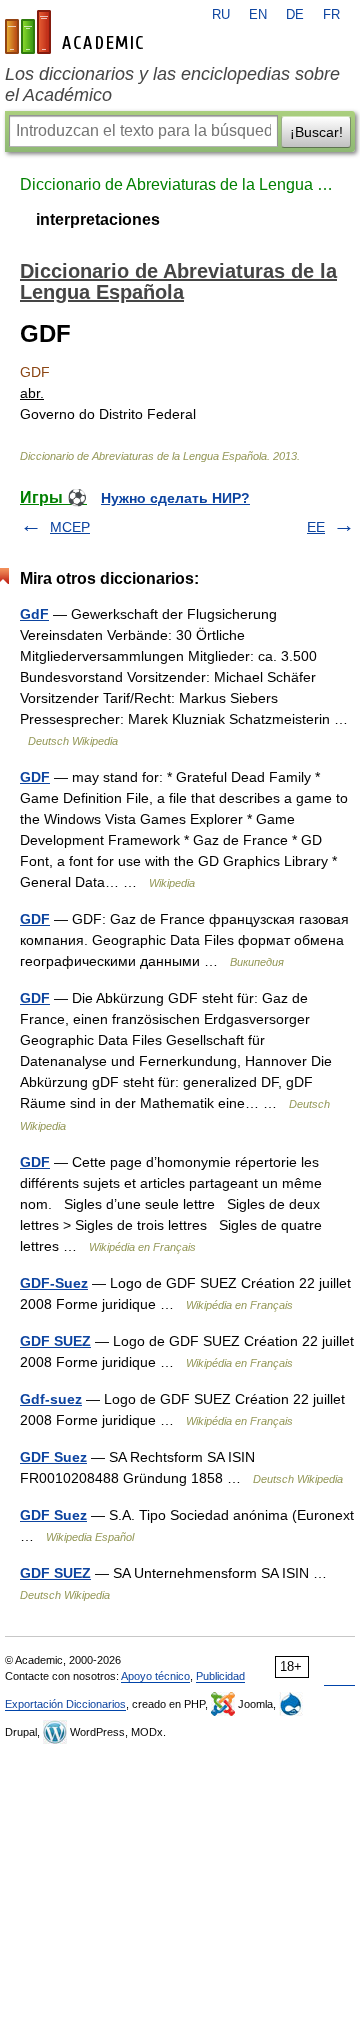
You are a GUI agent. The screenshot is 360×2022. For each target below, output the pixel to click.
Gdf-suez (51, 1399)
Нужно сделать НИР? (175, 498)
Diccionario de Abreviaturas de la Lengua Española (180, 184)
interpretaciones (98, 219)
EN (258, 15)
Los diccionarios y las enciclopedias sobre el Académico (172, 84)
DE (295, 15)
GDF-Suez (54, 1283)
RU (221, 15)
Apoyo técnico (155, 1676)
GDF (35, 777)
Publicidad (220, 1676)
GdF (34, 614)
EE (316, 527)
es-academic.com (77, 32)
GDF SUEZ (55, 1341)
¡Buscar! (316, 132)
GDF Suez (53, 1457)
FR (331, 15)
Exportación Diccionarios (65, 1704)
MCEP (70, 527)
